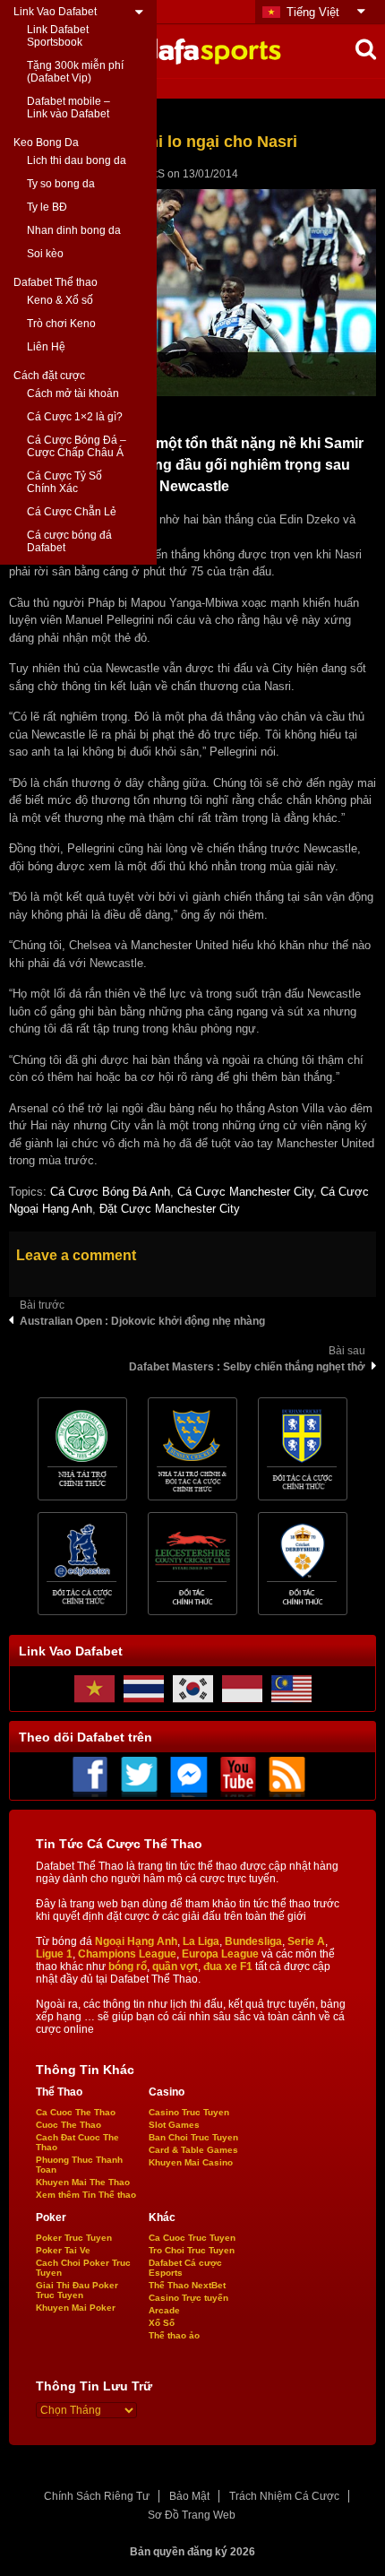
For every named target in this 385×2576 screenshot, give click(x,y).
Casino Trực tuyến (188, 2298)
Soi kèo (45, 254)
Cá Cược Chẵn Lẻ (72, 512)
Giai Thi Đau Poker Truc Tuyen (77, 2290)
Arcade (164, 2310)
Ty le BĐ (47, 207)
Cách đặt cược (49, 376)
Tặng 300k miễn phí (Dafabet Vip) (75, 72)
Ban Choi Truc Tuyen (193, 2137)
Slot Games (174, 2125)
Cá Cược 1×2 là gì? (75, 417)
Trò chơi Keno (61, 324)
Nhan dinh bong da (74, 230)
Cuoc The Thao (68, 2125)
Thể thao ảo (174, 2335)
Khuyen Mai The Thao (83, 2182)
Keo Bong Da (46, 143)
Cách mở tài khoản (73, 393)
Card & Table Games (193, 2150)
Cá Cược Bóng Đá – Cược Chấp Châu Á (77, 446)
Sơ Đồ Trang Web (192, 2515)
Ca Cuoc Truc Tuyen (192, 2238)
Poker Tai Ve (63, 2250)
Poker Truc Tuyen (74, 2238)
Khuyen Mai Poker (76, 2308)
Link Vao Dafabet (55, 12)
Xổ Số (162, 2323)
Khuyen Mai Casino (191, 2162)
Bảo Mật (189, 2496)
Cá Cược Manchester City (245, 1192)
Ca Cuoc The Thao (76, 2112)
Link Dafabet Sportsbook (58, 36)
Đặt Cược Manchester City (170, 1209)
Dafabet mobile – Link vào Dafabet (68, 108)
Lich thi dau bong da (77, 160)
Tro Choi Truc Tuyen (192, 2250)
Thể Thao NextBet (187, 2285)
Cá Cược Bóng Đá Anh (110, 1192)
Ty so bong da (61, 184)
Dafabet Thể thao (56, 282)
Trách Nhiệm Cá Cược (284, 2496)
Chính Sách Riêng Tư (97, 2496)
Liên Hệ (46, 347)
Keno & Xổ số (60, 300)
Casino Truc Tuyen (189, 2112)
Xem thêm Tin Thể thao (86, 2195)
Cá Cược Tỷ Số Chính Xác (64, 482)
